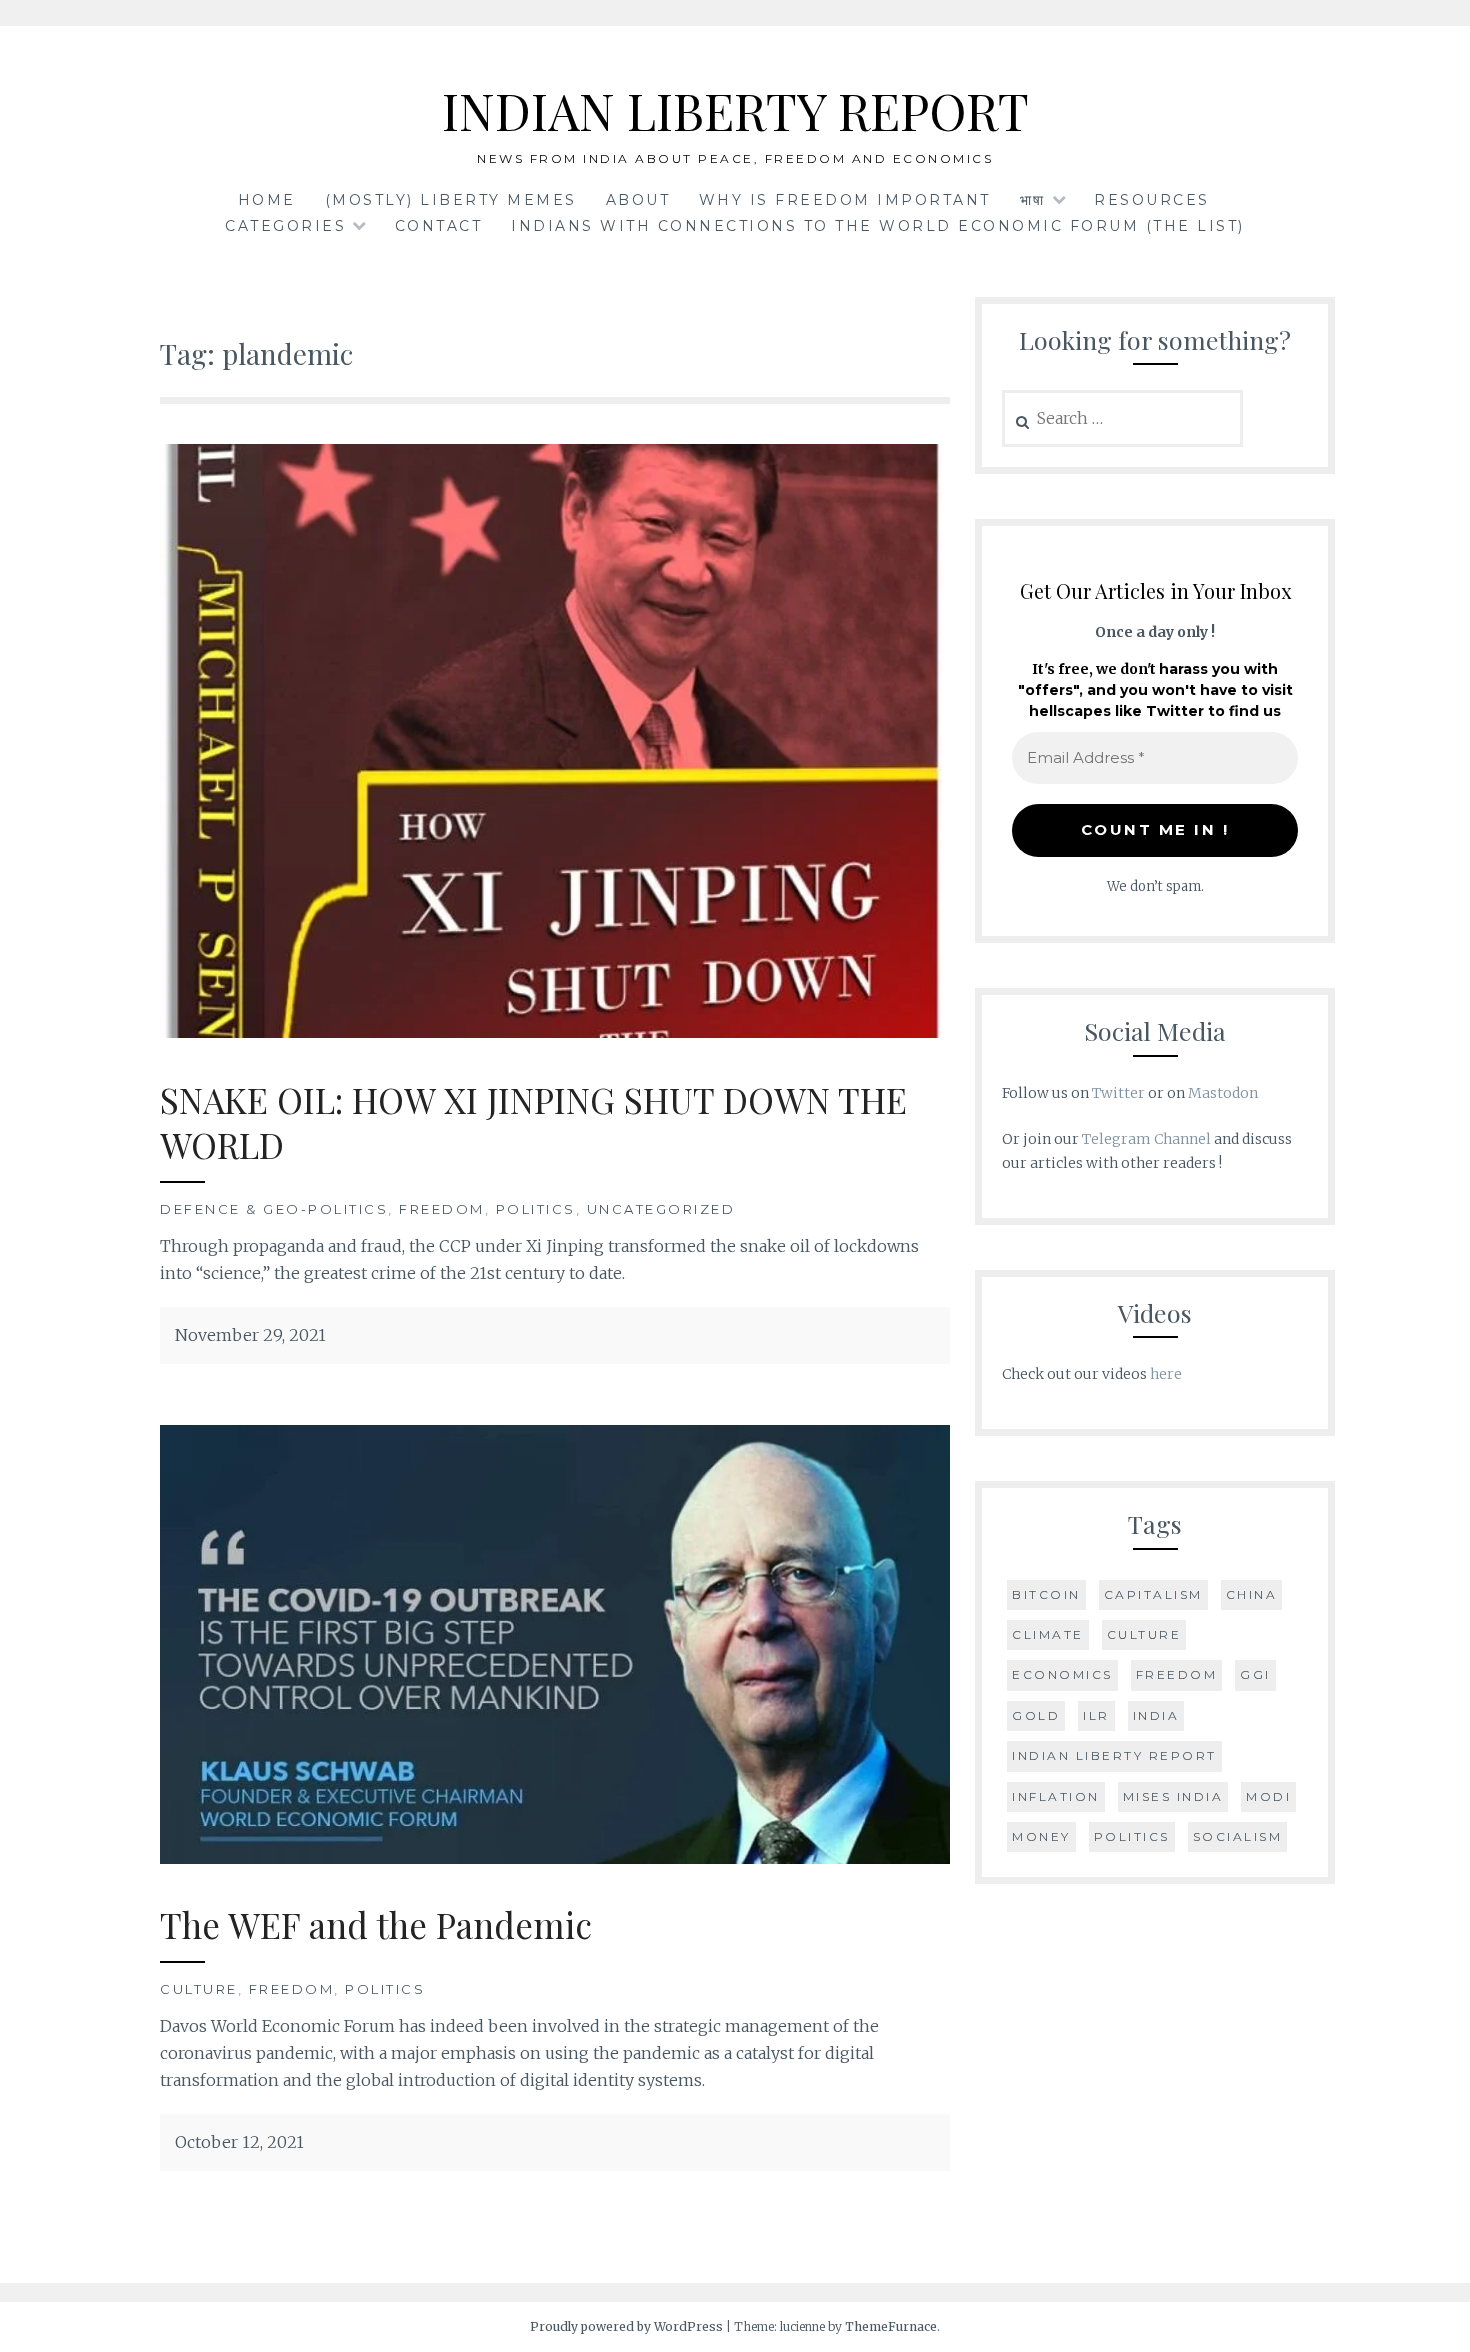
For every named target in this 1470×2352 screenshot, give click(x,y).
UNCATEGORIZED (661, 1209)
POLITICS (536, 1209)
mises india (1173, 1796)
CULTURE (199, 1989)
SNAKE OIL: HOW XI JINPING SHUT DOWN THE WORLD (533, 1122)
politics (1132, 1836)
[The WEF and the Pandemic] (555, 1858)
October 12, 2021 (239, 2142)
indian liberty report (1114, 1755)
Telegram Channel (1146, 1139)
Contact (439, 226)
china (1252, 1594)
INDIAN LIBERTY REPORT (735, 110)
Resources (1152, 200)
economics (1062, 1674)
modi (1268, 1796)
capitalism (1153, 1594)
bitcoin (1046, 1594)
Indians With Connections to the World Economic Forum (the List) (878, 226)
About (638, 200)
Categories (285, 226)
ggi (1255, 1674)
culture (1144, 1634)
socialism (1238, 1836)
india (1156, 1715)
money (1041, 1836)
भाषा (1033, 200)
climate (1048, 1634)
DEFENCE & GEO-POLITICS (274, 1209)
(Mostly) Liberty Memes (451, 200)
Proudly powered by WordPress (626, 2326)
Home (267, 200)
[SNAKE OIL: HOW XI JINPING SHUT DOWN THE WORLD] (555, 1032)
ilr (1096, 1715)
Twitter (1118, 1093)
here (1166, 1374)
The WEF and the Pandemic (376, 1924)
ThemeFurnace (891, 2326)
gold (1036, 1715)
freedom (1177, 1674)
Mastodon (1223, 1093)
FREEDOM (442, 1209)
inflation (1056, 1796)
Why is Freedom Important (845, 200)
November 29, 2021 (250, 1335)
